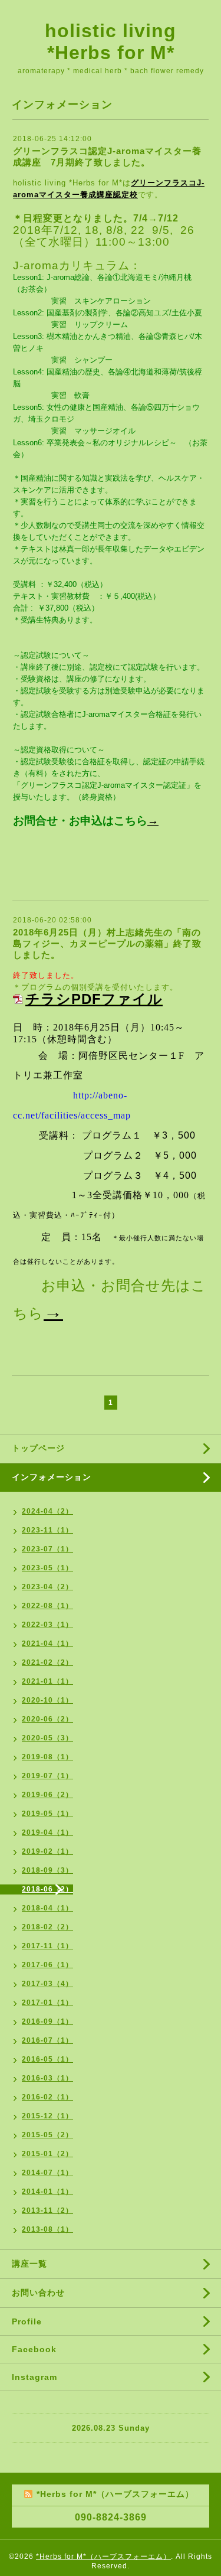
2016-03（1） (47, 2078)
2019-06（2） (47, 1795)
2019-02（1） (47, 1851)
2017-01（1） (47, 2003)
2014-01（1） (47, 2192)
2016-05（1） (47, 2059)
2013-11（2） (47, 2210)
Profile (27, 2321)
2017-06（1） (47, 1965)
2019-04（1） (47, 1832)
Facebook (34, 2349)
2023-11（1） (47, 1530)
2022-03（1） (47, 1625)
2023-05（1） (47, 1568)
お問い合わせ (38, 2293)
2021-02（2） (47, 1662)
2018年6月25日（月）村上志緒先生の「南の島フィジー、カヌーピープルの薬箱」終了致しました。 (107, 943)
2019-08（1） (47, 1757)
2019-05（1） (47, 1814)
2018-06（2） (47, 1889)
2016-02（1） (47, 2097)
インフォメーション (52, 1477)
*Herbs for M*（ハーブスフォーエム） (103, 2557)
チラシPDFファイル (94, 999)
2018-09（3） (47, 1870)
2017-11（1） (47, 1946)
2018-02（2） (47, 1927)
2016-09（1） (47, 2021)
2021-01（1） (47, 1681)
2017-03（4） (47, 1984)
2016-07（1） (47, 2040)
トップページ (38, 1448)
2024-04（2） (47, 1511)
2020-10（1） (47, 1700)
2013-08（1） (47, 2229)
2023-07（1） (47, 1549)
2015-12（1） (47, 2116)
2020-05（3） (47, 1738)
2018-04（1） (47, 1908)
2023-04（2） (47, 1587)
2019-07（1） (47, 1776)
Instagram (34, 2377)
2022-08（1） (47, 1606)
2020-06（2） (47, 1719)
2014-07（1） (47, 2173)
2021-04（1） (47, 1644)
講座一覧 (29, 2264)
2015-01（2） (47, 2154)
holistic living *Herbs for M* (111, 42)
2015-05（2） (47, 2135)
